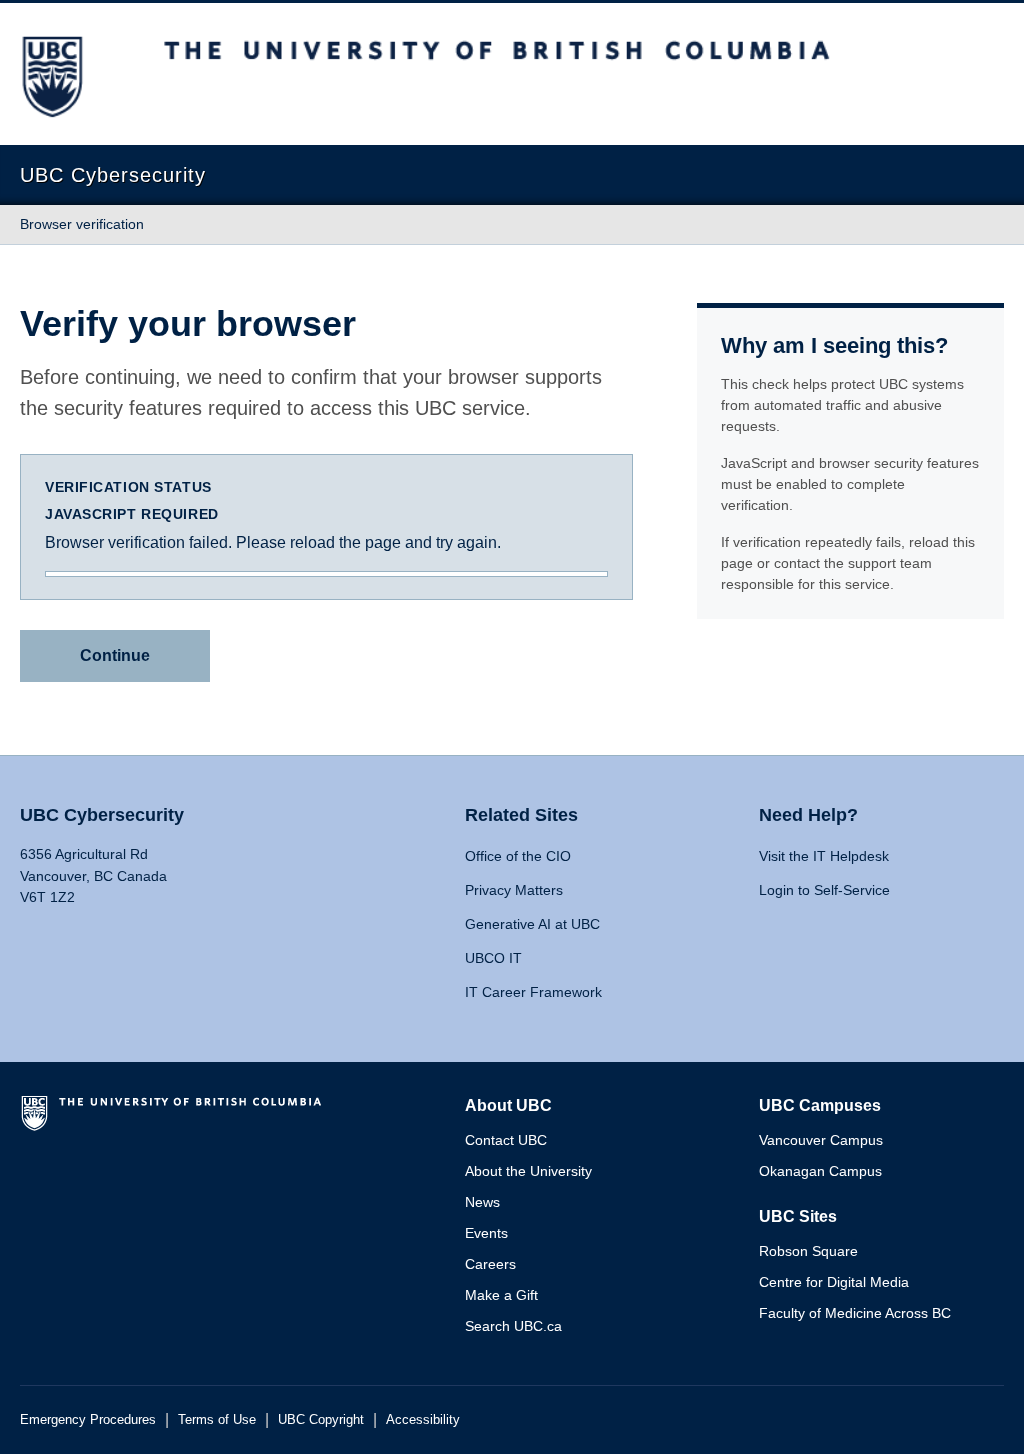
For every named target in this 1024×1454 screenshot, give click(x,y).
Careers (490, 1264)
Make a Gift (501, 1295)
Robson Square (808, 1251)
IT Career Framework (533, 992)
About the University (528, 1171)
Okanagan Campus (820, 1171)
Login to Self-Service (824, 890)
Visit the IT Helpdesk (824, 856)
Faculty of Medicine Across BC (855, 1313)
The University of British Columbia (175, 1121)
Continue (115, 655)
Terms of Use (217, 1419)
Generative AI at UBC (532, 924)
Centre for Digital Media (834, 1282)
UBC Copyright (321, 1419)
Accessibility (423, 1419)
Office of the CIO (518, 856)
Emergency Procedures (88, 1419)
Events (486, 1233)
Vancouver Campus (821, 1140)
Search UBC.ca (513, 1326)
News (482, 1202)
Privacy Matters (514, 890)
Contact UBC (506, 1140)
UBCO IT (493, 958)
